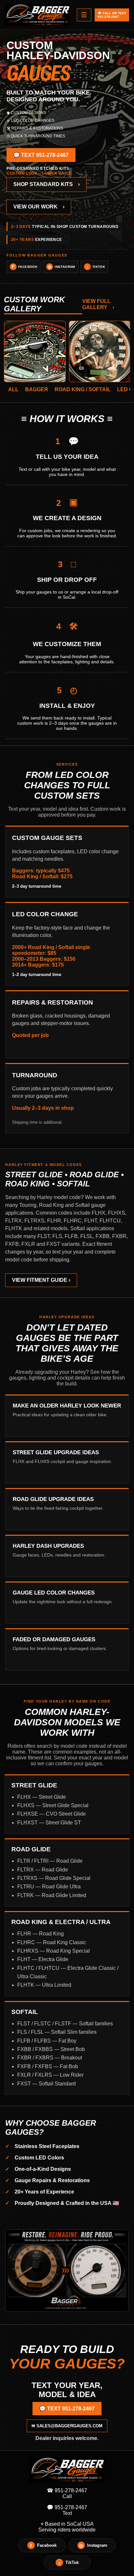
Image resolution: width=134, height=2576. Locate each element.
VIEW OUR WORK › (39, 207)
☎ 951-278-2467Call (67, 2493)
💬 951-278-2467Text (67, 2510)
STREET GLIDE (34, 1785)
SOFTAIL (25, 2012)
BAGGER (37, 389)
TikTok (96, 267)
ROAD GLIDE (31, 1849)
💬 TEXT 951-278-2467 (41, 155)
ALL (13, 389)
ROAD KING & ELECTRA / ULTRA (61, 1922)
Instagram (61, 267)
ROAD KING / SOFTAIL (83, 389)
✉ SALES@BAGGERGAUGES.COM (67, 2426)
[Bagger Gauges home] (38, 15)
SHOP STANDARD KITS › (47, 184)
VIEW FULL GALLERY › (98, 304)
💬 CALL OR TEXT (112, 15)
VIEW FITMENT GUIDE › (41, 1280)
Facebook (25, 267)
